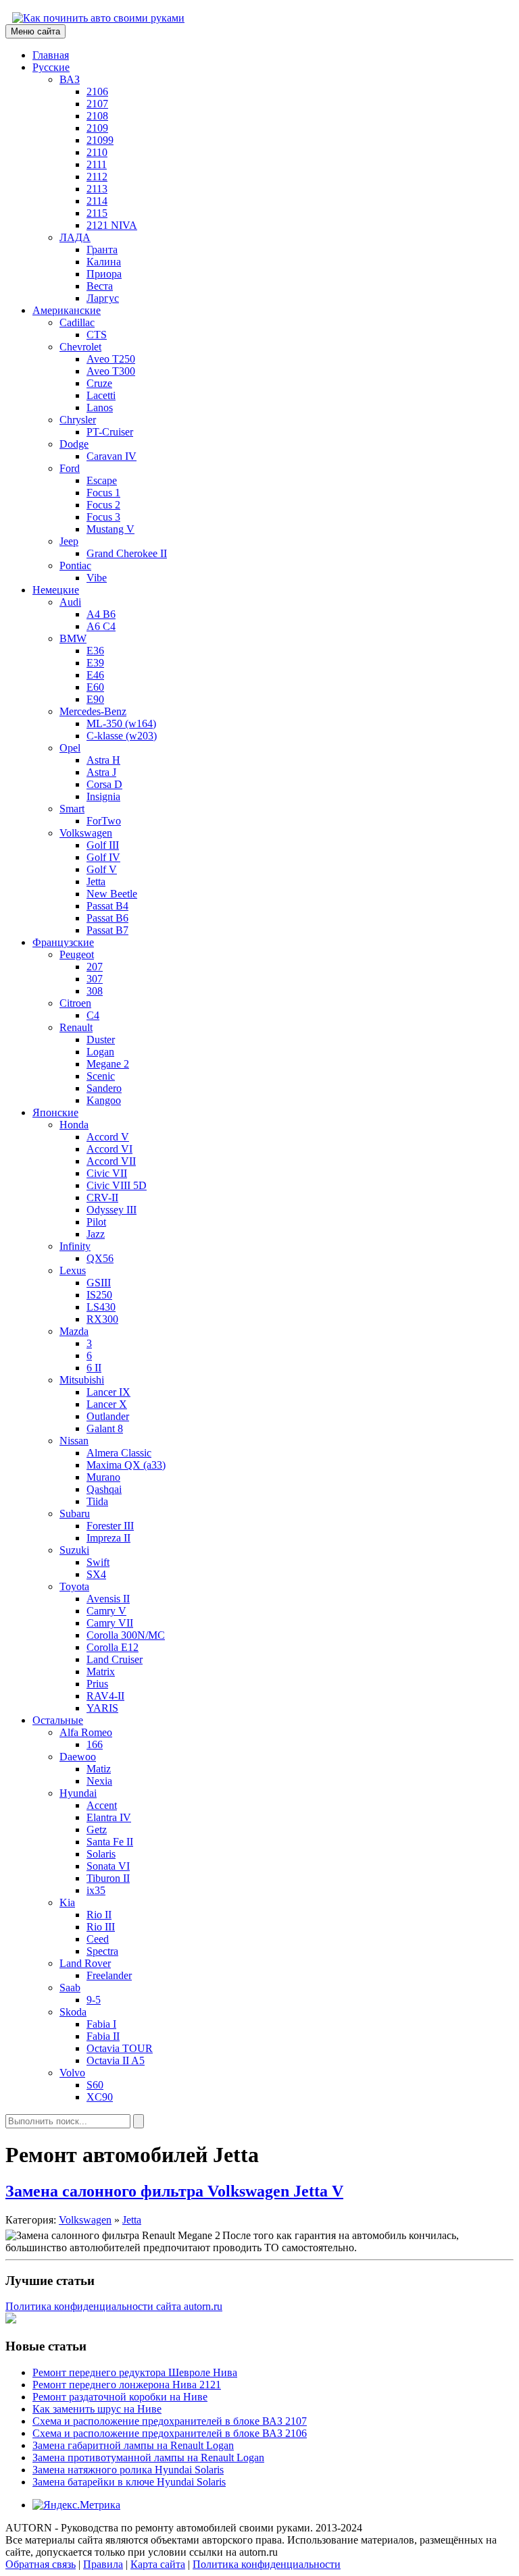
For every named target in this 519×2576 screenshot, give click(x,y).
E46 (95, 675)
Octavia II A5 (116, 2060)
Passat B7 (107, 930)
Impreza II (108, 1538)
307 (95, 979)
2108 (97, 116)
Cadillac (77, 322)
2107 (97, 104)
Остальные (58, 1720)
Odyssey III (112, 1210)
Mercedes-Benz (93, 711)
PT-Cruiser (110, 432)
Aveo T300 (111, 371)
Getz (97, 1830)
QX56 (100, 1258)
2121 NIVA (112, 225)
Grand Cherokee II (127, 553)
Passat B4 (107, 906)
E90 (95, 699)
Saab (70, 1988)
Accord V (108, 1137)
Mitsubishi (82, 1380)
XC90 (100, 2097)
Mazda (74, 1331)
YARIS (102, 1708)
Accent (102, 1805)
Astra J (101, 772)
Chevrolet (80, 347)
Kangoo (104, 1100)
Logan (100, 1052)
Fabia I (101, 2024)
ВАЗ (70, 79)
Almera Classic (119, 1453)
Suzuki (74, 1550)
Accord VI (109, 1149)
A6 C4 (101, 626)
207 (95, 967)
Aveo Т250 (111, 359)
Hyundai (78, 1793)
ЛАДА (75, 237)
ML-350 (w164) (121, 724)
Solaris (101, 1854)
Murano (103, 1477)
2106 (97, 91)
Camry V (106, 1611)
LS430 (101, 1307)
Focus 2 (103, 505)
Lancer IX (108, 1392)
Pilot (96, 1222)
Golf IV (103, 857)
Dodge (74, 444)
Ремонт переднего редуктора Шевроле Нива (135, 2372)
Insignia (103, 796)
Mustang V (110, 529)
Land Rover (85, 1963)
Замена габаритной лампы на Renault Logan (133, 2445)
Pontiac (75, 566)
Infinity (75, 1246)
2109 (97, 128)
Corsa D (104, 784)
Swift (98, 1562)
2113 (97, 189)
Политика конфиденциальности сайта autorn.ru (114, 2306)
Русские (51, 67)
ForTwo (104, 821)
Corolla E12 (113, 1647)
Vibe (97, 578)
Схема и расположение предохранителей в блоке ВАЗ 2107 (170, 2421)
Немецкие (56, 590)
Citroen (75, 1003)
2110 (97, 152)
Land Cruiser (115, 1659)
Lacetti (101, 395)
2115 (97, 213)
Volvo (72, 2073)
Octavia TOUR (120, 2048)
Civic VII (107, 1173)
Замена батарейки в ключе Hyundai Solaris (129, 2482)
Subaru (75, 1514)
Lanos (100, 408)
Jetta (96, 882)
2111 (97, 164)
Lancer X (107, 1404)
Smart (72, 809)
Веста (100, 286)
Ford (70, 468)
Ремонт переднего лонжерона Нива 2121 (127, 2385)
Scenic (101, 1076)
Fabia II (103, 2036)
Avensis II (108, 1599)
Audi (70, 602)
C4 (93, 1015)
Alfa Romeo (86, 1732)
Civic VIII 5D (117, 1185)
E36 (95, 651)
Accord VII (111, 1161)
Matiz (99, 1769)
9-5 (94, 2000)
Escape (102, 480)
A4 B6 (101, 614)
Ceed (98, 1939)
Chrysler (78, 420)
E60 (95, 687)
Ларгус (103, 298)
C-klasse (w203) (122, 736)
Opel (70, 748)
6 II (94, 1368)
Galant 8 (105, 1428)
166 (95, 1744)
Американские (67, 310)
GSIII (99, 1283)
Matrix (101, 1672)
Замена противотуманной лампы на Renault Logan (148, 2457)
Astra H (103, 760)
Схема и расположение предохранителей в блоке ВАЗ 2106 (170, 2433)
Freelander (109, 1975)
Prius (97, 1684)
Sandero (104, 1088)
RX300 (102, 1319)
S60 (95, 2085)
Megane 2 (108, 1064)
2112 (97, 177)
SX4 (96, 1574)
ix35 (96, 1890)
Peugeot (77, 954)
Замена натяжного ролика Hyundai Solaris (128, 2470)
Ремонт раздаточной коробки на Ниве (120, 2397)
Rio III (101, 1927)
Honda (74, 1125)
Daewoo (78, 1757)
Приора (104, 274)
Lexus (73, 1270)
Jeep (69, 541)
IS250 (99, 1295)
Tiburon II (108, 1878)
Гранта (102, 249)
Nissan (74, 1441)
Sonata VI (108, 1866)
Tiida (97, 1501)
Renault (76, 1027)
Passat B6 (107, 918)
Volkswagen (86, 833)
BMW (73, 638)
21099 (100, 140)
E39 (95, 663)
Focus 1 (103, 493)
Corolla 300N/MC (126, 1635)
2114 (97, 201)
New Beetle (112, 894)
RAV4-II (105, 1696)
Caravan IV (112, 456)
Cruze (99, 383)
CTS (97, 335)
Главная (51, 55)
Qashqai (104, 1489)
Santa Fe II (110, 1842)
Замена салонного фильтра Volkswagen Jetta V (174, 2191)
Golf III (103, 845)
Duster (101, 1040)
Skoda (73, 2012)
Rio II (99, 1915)
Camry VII (110, 1623)
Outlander (108, 1416)
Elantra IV (109, 1817)
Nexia (99, 1781)
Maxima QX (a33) (126, 1465)
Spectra (102, 1951)
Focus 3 (103, 517)
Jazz (96, 1234)
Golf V (102, 869)
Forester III (110, 1526)
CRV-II (102, 1198)
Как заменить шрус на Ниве (97, 2409)
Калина (104, 262)
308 (95, 991)
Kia (67, 1902)
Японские (55, 1112)
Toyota (74, 1586)
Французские (63, 942)
